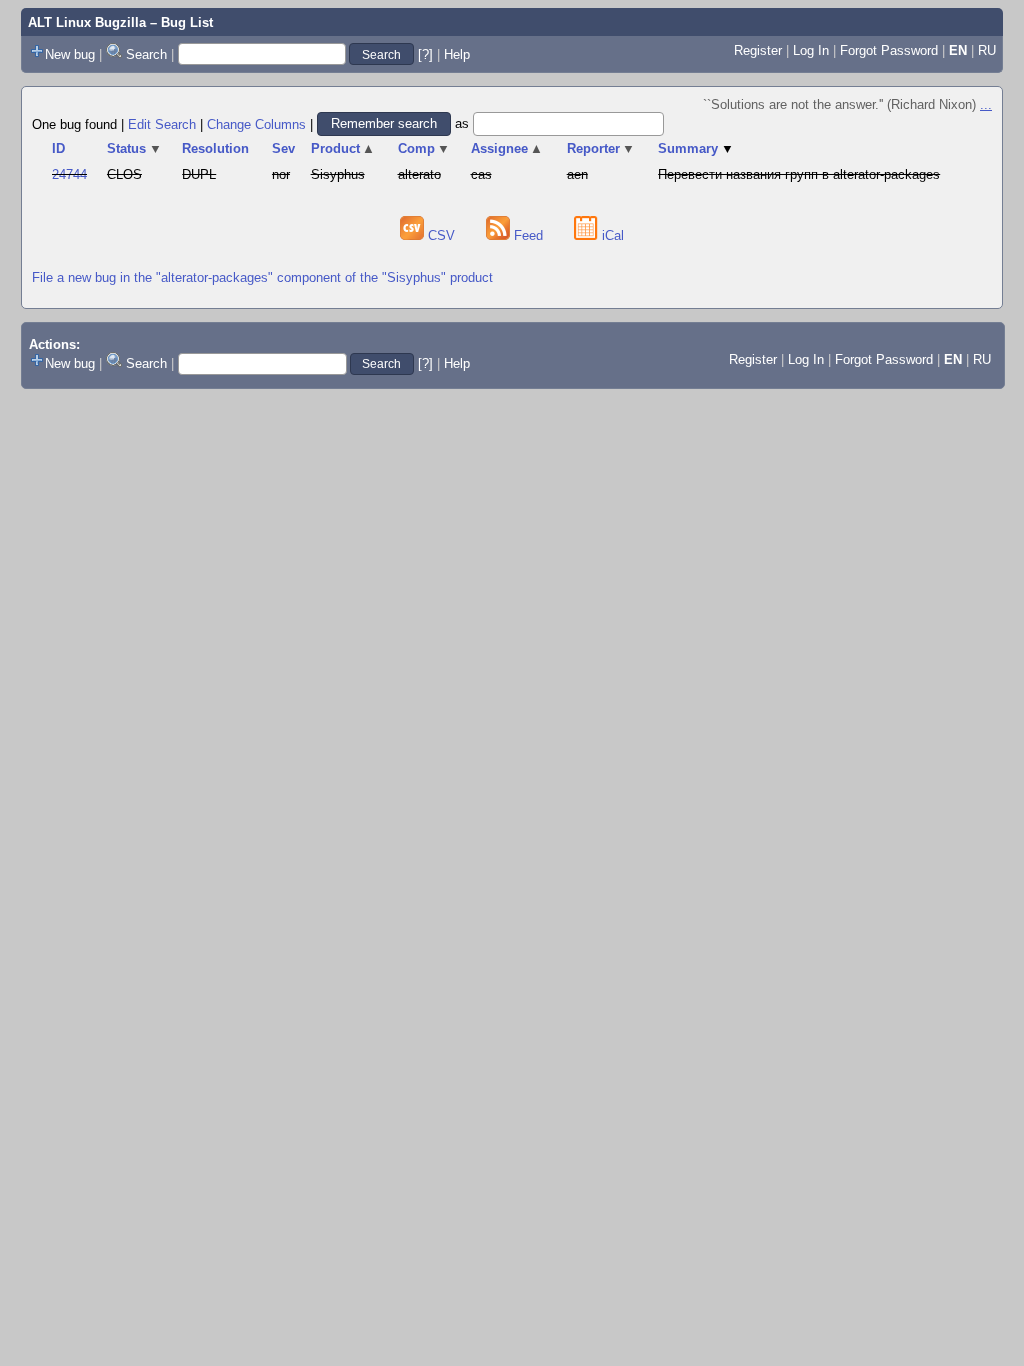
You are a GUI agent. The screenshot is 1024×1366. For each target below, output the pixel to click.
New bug (70, 54)
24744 (69, 174)
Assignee (507, 148)
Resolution (215, 148)
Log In (811, 50)
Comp (424, 148)
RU (987, 50)
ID (58, 148)
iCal (611, 235)
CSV (441, 235)
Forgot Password (889, 50)
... (986, 104)
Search (146, 54)
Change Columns (256, 123)
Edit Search (162, 123)
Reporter (601, 148)
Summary (696, 148)
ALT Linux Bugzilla (87, 22)
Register (758, 50)
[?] (425, 54)
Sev (283, 148)
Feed (528, 235)
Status (134, 148)
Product (343, 148)
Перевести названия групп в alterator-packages (799, 174)
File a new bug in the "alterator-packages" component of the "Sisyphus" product (262, 277)
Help (457, 54)
